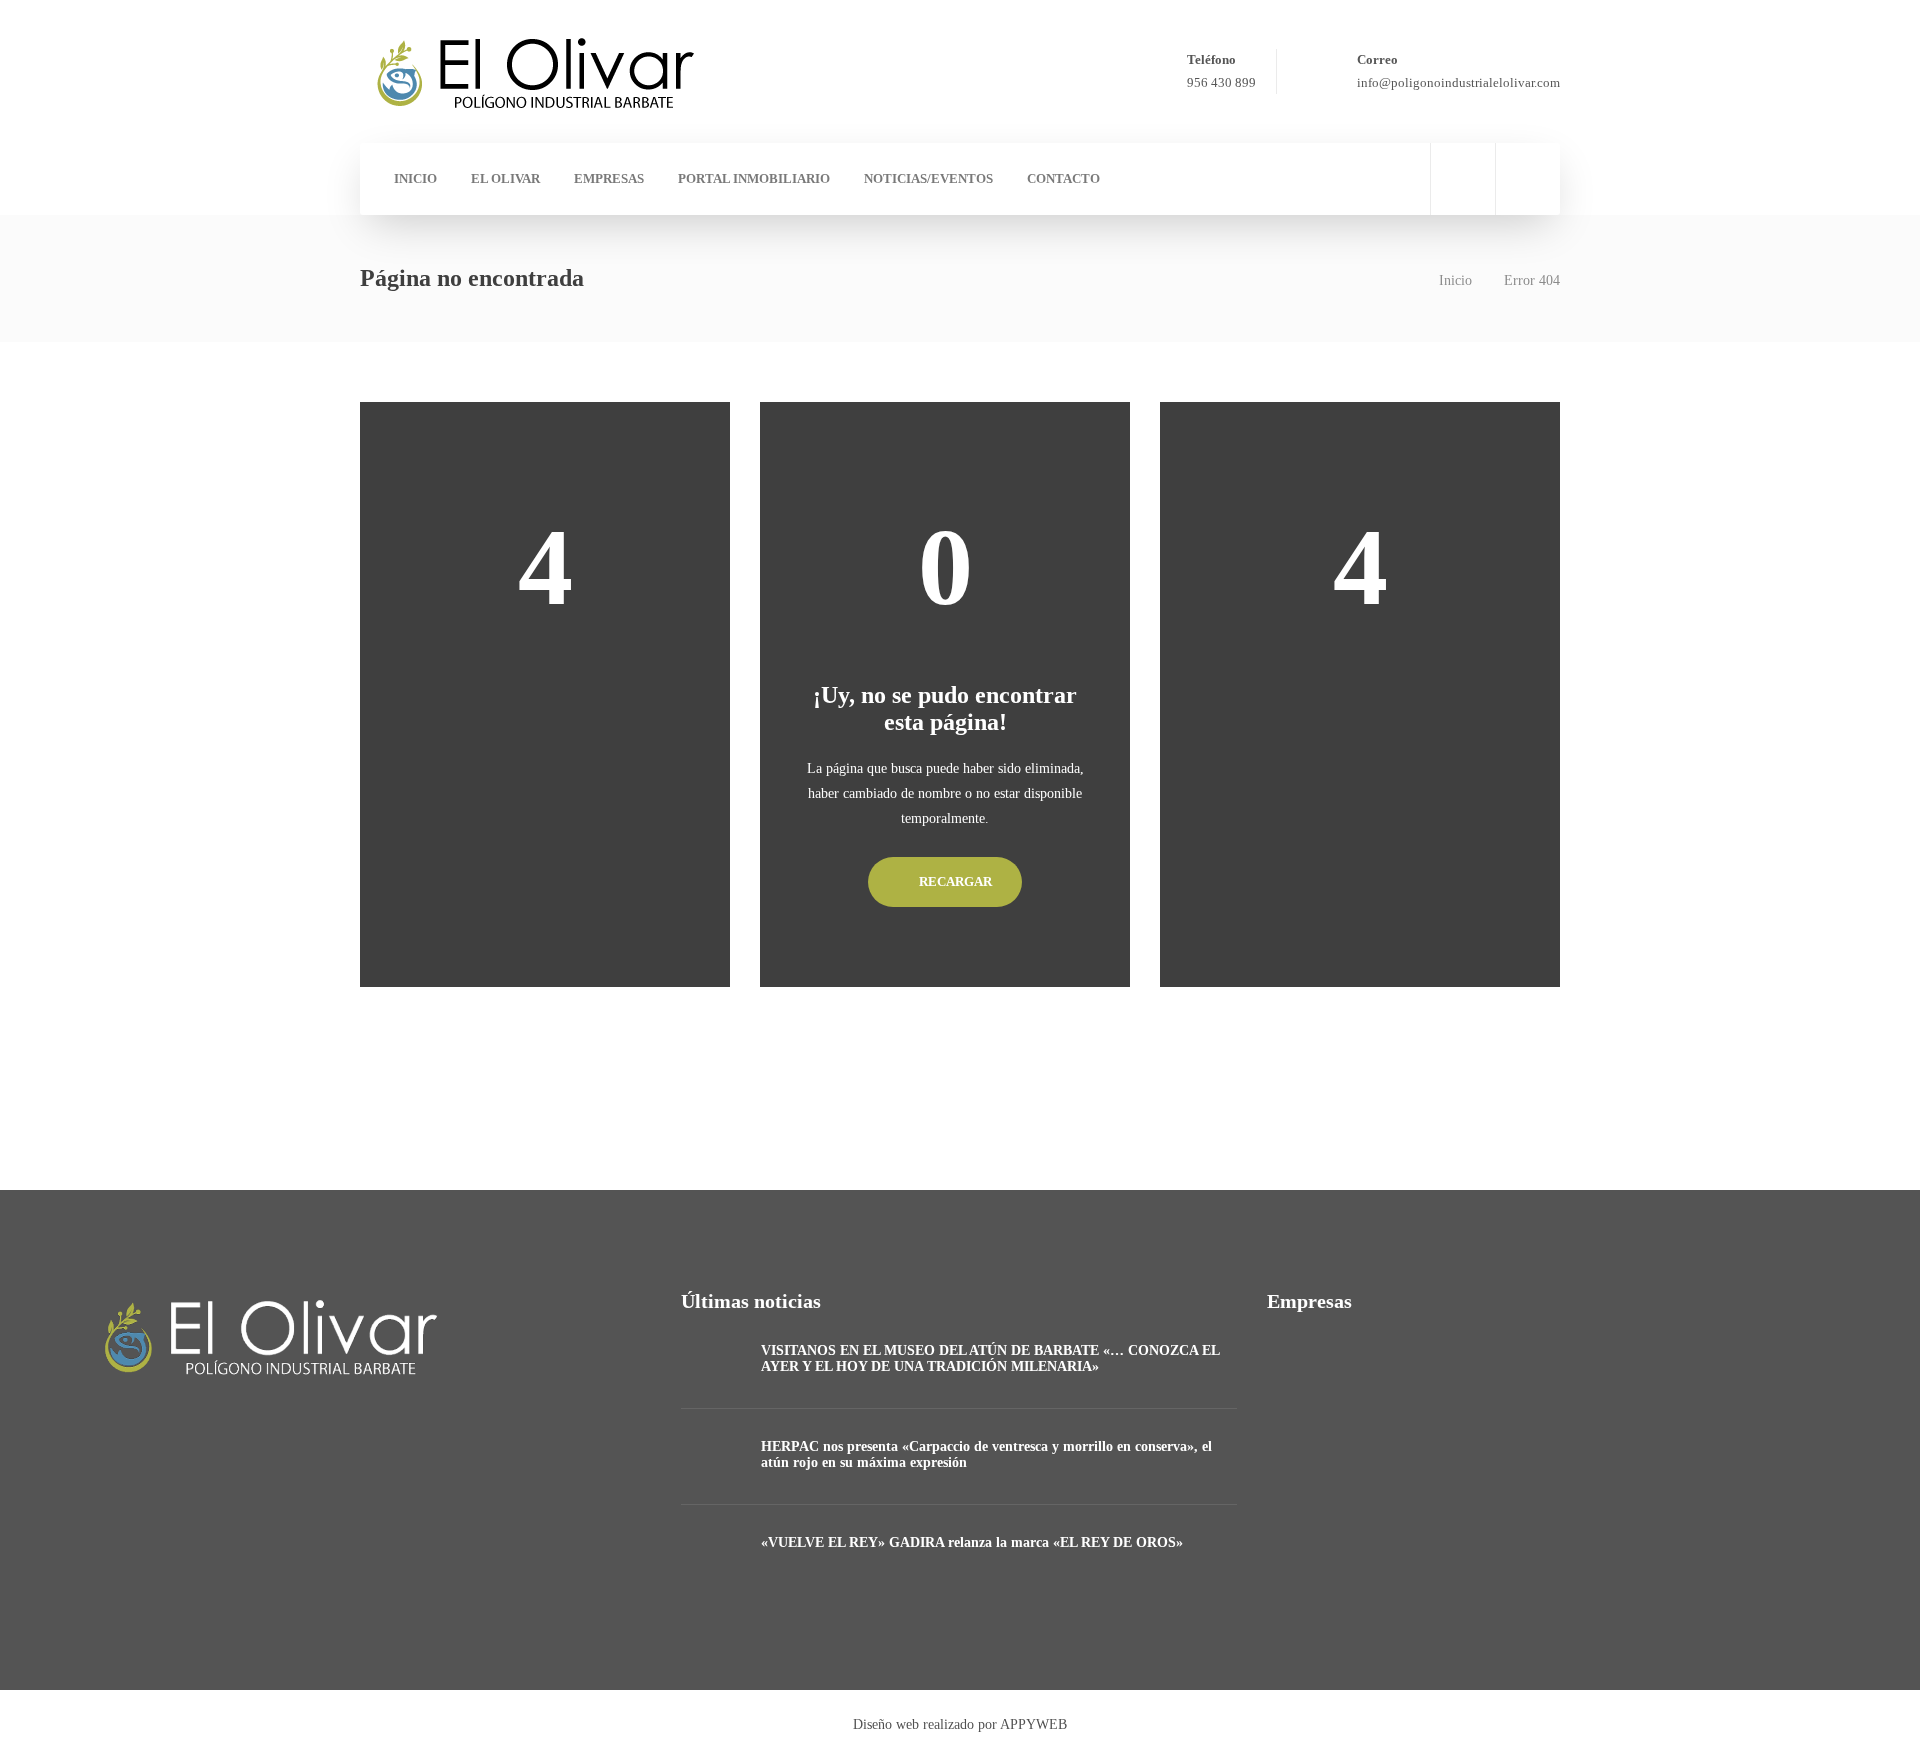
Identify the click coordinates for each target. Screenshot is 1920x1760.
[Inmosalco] (1609, 1380)
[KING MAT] (1509, 1380)
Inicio (415, 178)
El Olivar (505, 178)
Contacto (1063, 178)
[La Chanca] (1309, 1480)
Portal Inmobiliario (754, 178)
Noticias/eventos (928, 178)
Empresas (609, 178)
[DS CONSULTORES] (1309, 1380)
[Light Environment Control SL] (1709, 1380)
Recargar (954, 881)
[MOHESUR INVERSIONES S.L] (1409, 1380)
